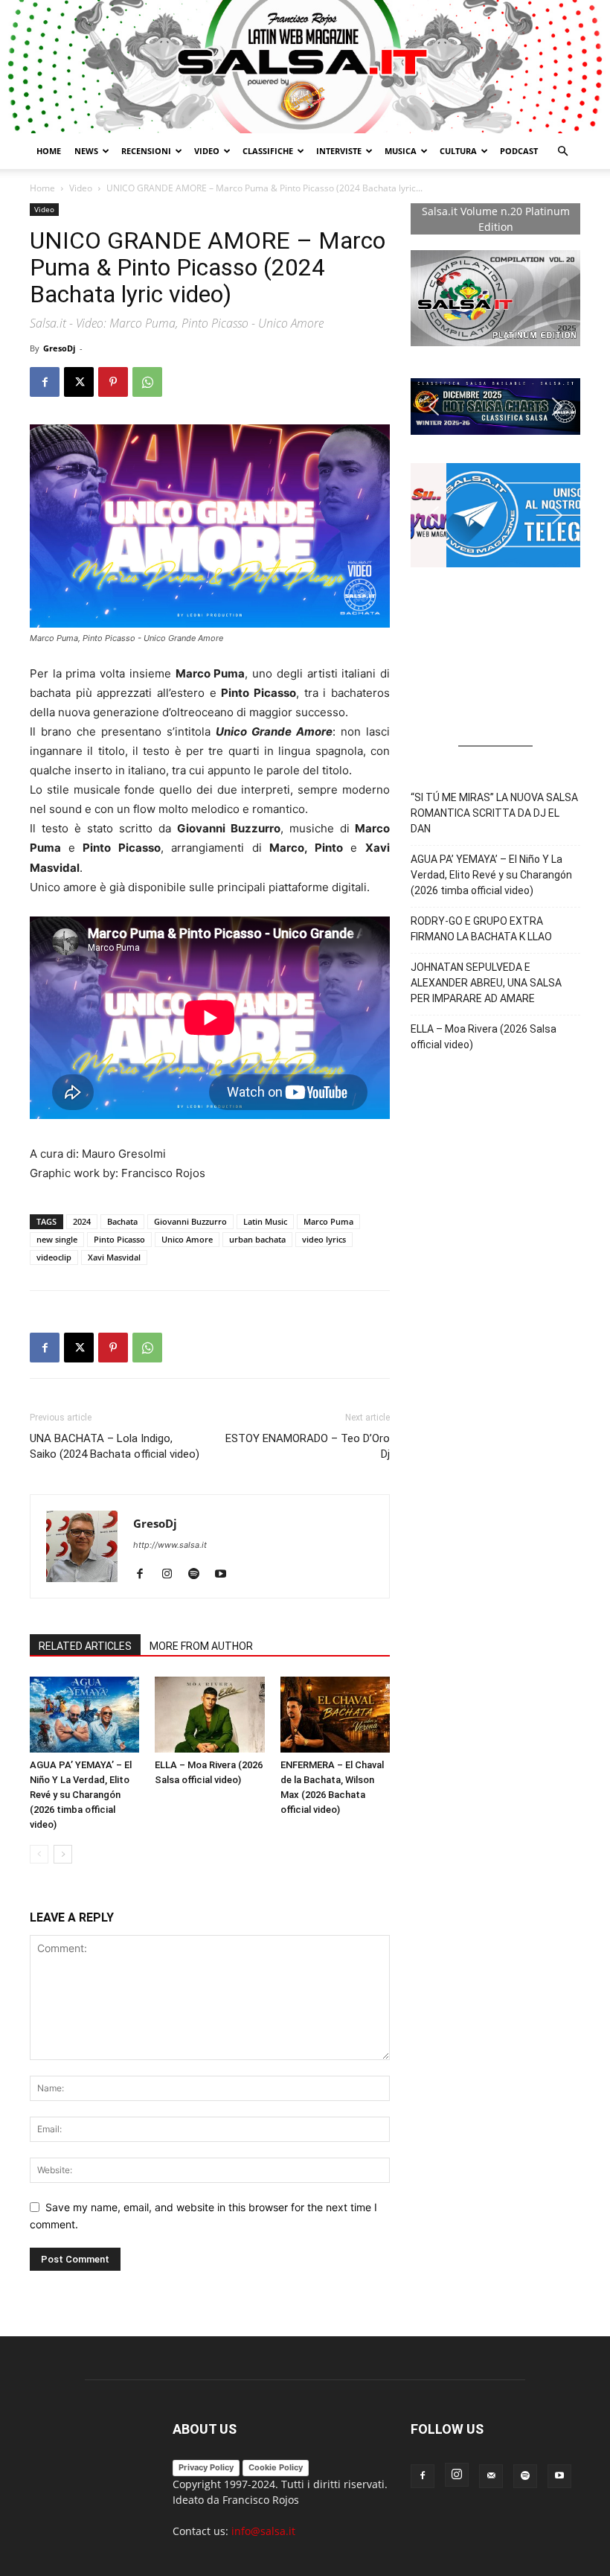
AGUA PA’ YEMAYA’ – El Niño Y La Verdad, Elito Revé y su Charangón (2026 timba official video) (81, 1795)
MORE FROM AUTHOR (201, 1646)
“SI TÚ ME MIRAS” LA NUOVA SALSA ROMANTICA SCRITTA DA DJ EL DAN (494, 813)
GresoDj (59, 348)
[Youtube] (226, 1575)
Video (207, 151)
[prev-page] (39, 1854)
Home (49, 151)
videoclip (54, 1257)
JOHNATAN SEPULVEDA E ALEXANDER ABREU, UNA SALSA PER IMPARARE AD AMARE (486, 983)
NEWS (86, 151)
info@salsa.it (263, 2531)
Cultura (458, 151)
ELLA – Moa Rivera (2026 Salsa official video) (484, 1037)
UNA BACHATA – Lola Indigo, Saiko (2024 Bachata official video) (115, 1446)
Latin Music (265, 1221)
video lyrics (324, 1239)
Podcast (519, 151)
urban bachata (257, 1239)
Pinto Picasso (119, 1239)
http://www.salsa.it (170, 1545)
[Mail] (491, 2476)
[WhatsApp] (147, 382)
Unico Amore (187, 1239)
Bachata (122, 1221)
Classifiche (268, 151)
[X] (79, 382)
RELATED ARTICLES (85, 1646)
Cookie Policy (276, 2467)
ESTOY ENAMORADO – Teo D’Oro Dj (308, 1446)
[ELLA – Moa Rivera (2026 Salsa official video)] (209, 1714)
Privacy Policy (206, 2467)
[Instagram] (172, 1575)
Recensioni (146, 151)
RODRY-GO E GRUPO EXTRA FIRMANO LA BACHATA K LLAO (481, 929)
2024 (82, 1221)
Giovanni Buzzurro (190, 1221)
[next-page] (63, 1854)
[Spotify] (199, 1575)
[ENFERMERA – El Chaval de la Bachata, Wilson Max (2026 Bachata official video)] (335, 1714)
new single (57, 1239)
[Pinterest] (113, 382)
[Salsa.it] (305, 67)
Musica (401, 151)
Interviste (339, 151)
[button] (562, 152)
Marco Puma (328, 1221)
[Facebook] (45, 382)
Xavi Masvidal (114, 1257)
